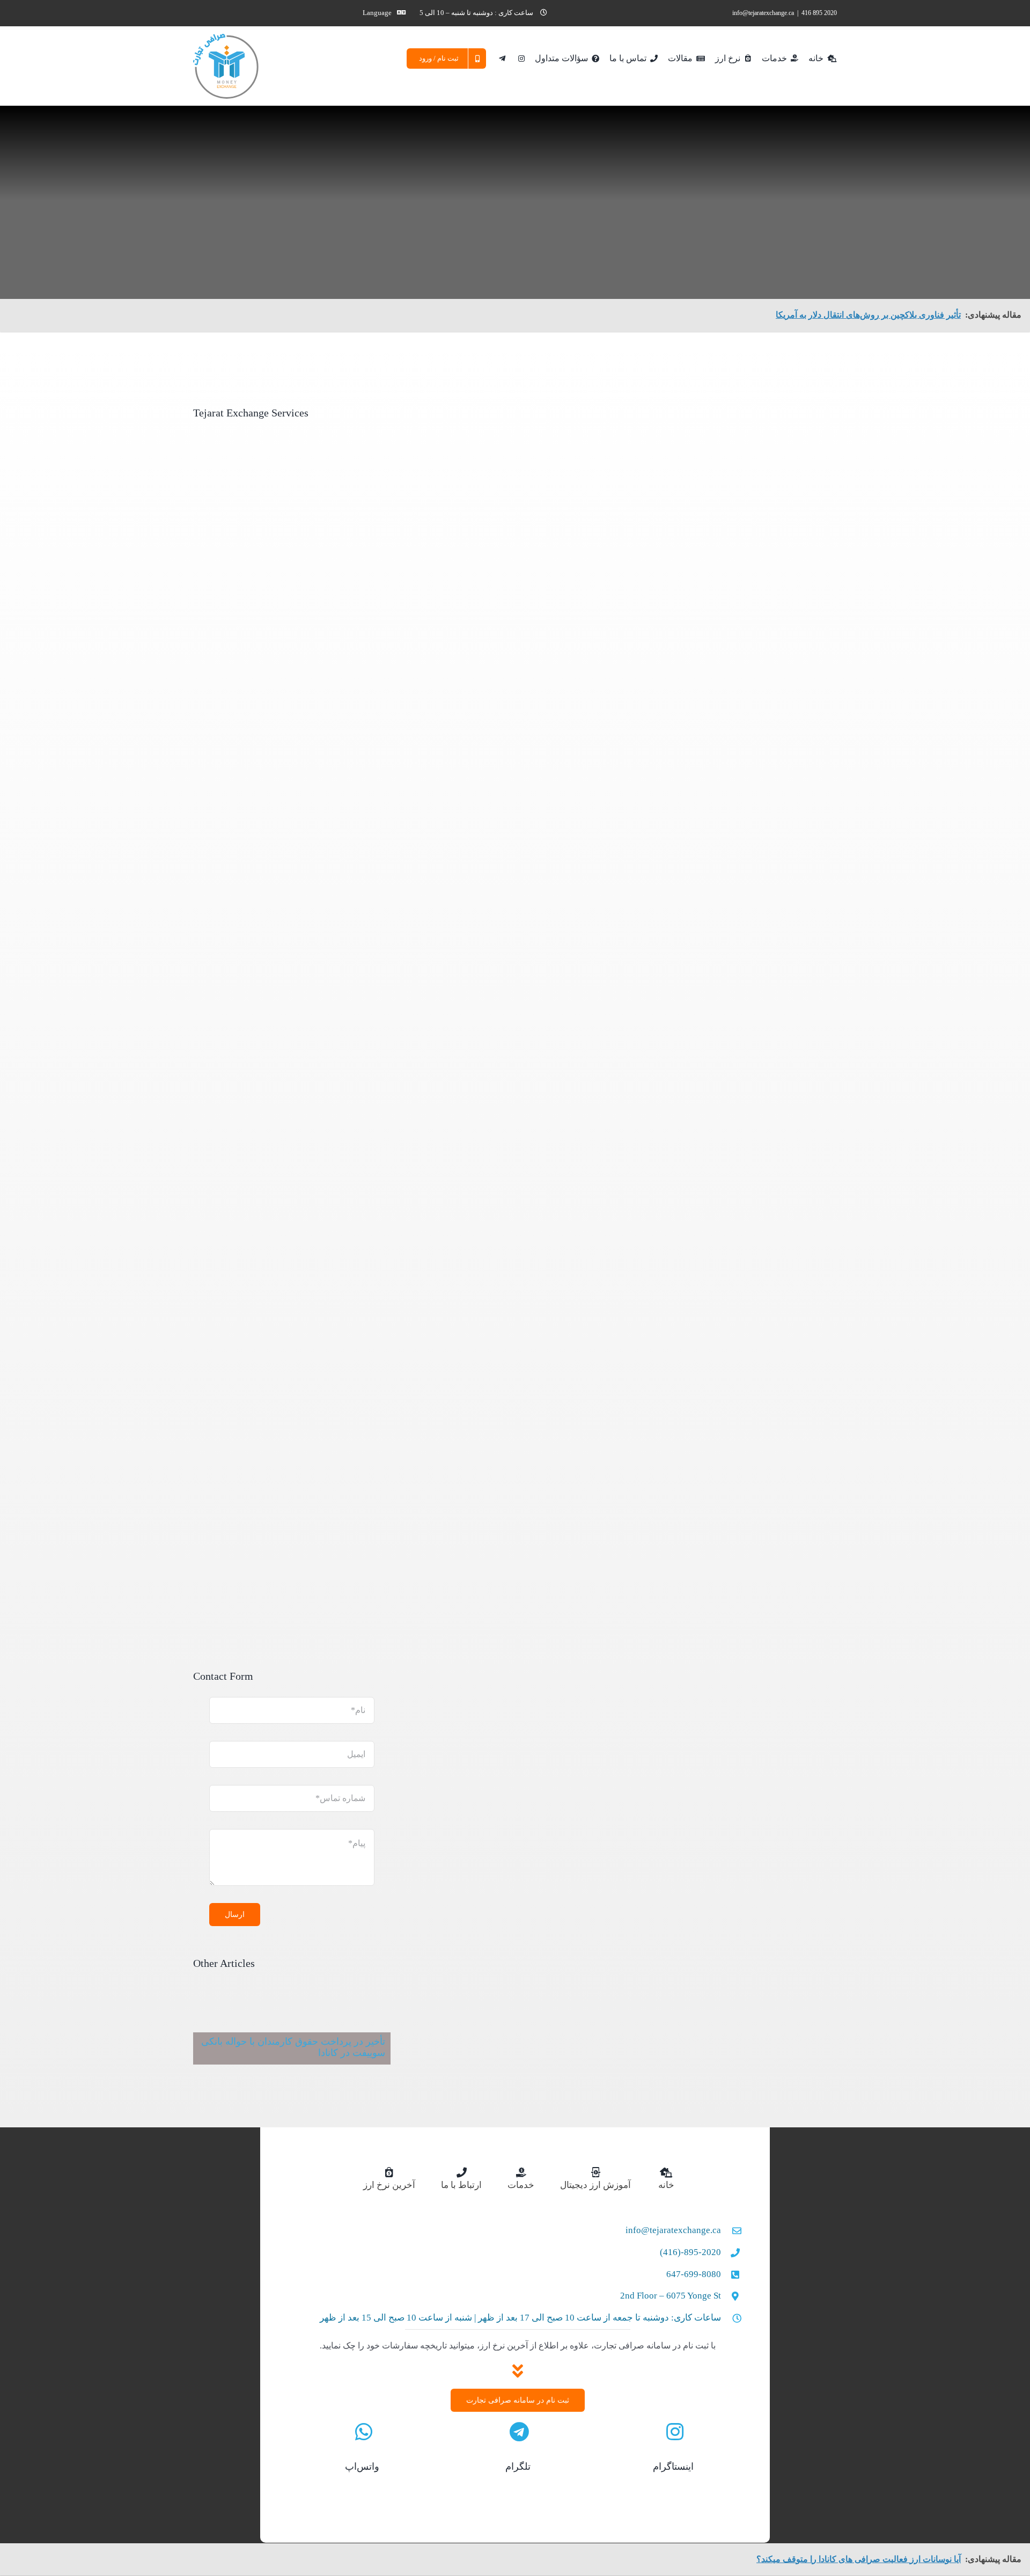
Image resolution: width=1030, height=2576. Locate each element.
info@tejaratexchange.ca (763, 13)
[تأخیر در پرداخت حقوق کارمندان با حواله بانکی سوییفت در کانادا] (292, 2031)
